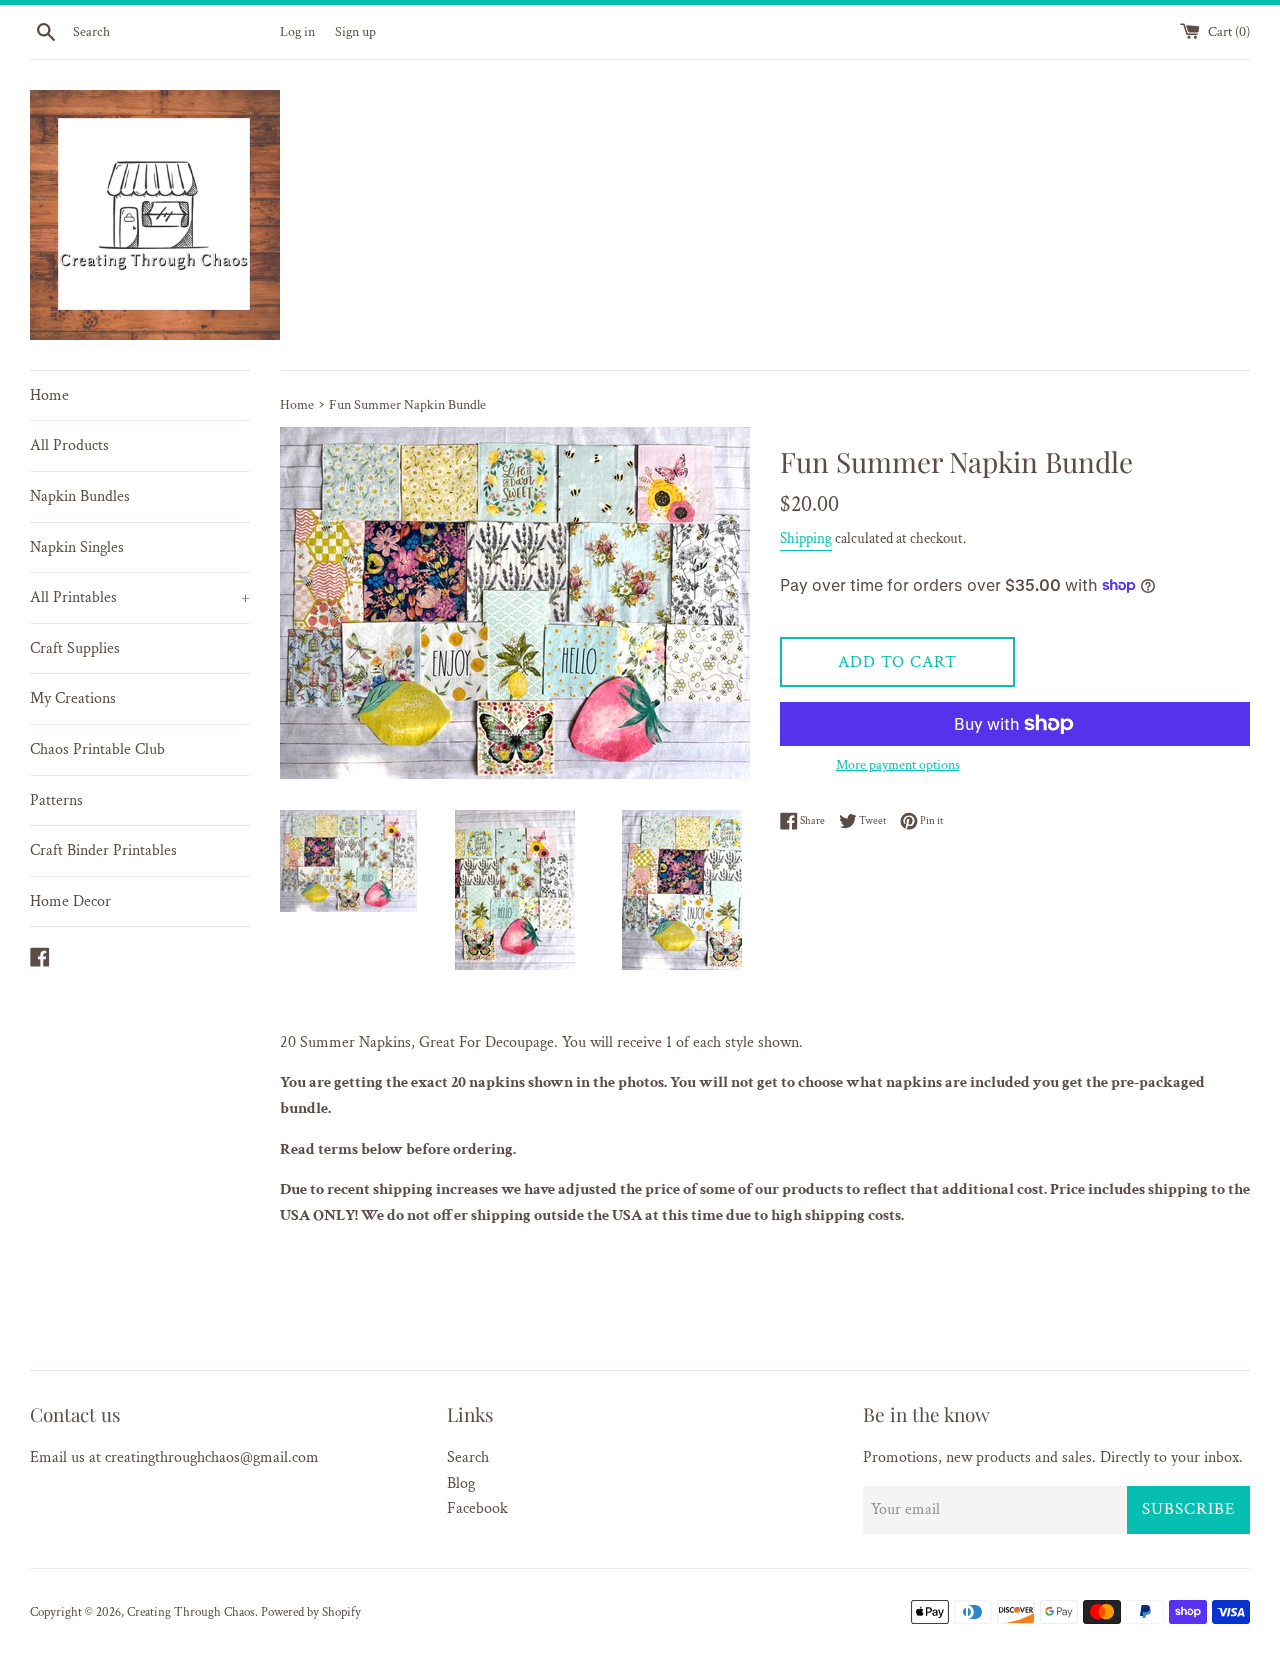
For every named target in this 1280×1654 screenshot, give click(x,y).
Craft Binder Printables (103, 850)
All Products (69, 445)
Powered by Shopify (311, 1612)
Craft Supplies (75, 648)
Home (49, 395)
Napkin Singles (77, 547)
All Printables (140, 597)
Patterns (56, 800)
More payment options (898, 765)
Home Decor (70, 901)
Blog (461, 1483)
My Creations (73, 698)
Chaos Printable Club (97, 749)
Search (468, 1457)
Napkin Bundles (80, 496)
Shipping (806, 538)
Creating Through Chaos (191, 1612)
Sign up (355, 31)
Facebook (477, 1508)
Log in (297, 31)
